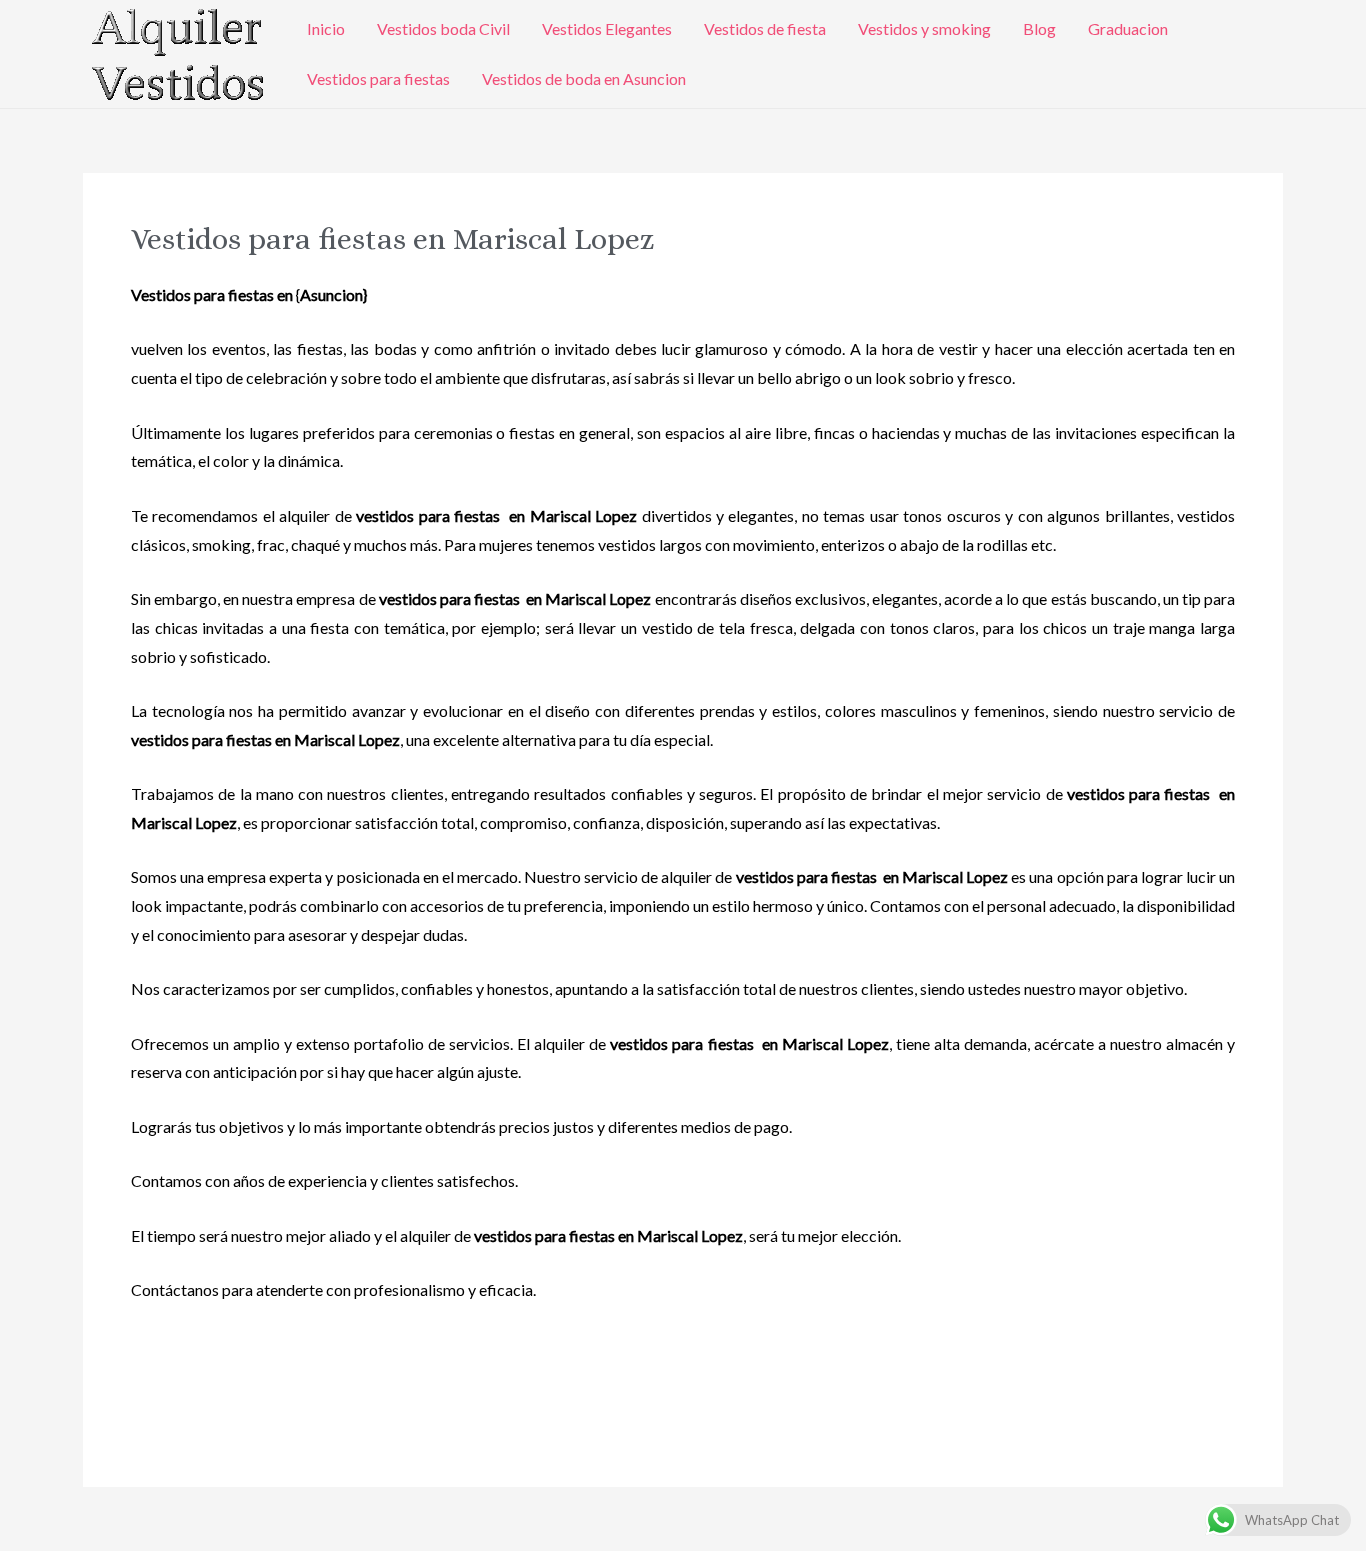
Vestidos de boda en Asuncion (584, 78)
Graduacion (1128, 28)
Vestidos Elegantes (607, 28)
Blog (1039, 28)
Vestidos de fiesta (765, 28)
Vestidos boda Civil (443, 28)
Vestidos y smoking (924, 28)
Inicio (326, 28)
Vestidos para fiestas (378, 78)
